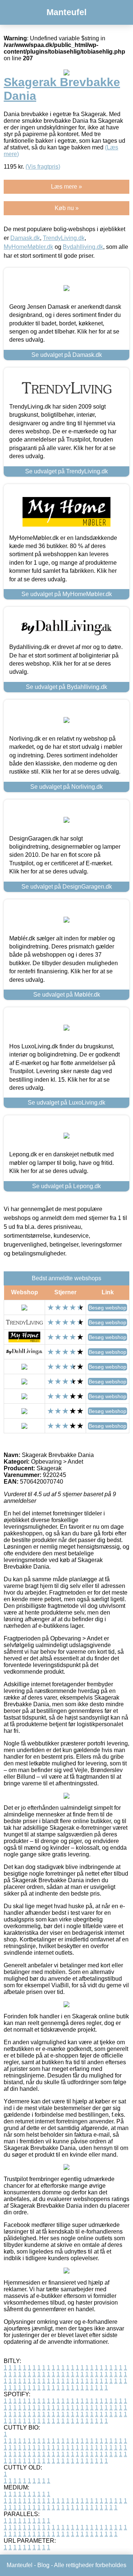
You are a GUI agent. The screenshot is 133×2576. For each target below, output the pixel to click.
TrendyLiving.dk (64, 238)
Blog (43, 2565)
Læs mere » (66, 187)
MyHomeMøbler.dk (28, 247)
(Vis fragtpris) (43, 167)
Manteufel (66, 12)
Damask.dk (25, 238)
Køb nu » (67, 208)
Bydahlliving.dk (83, 247)
